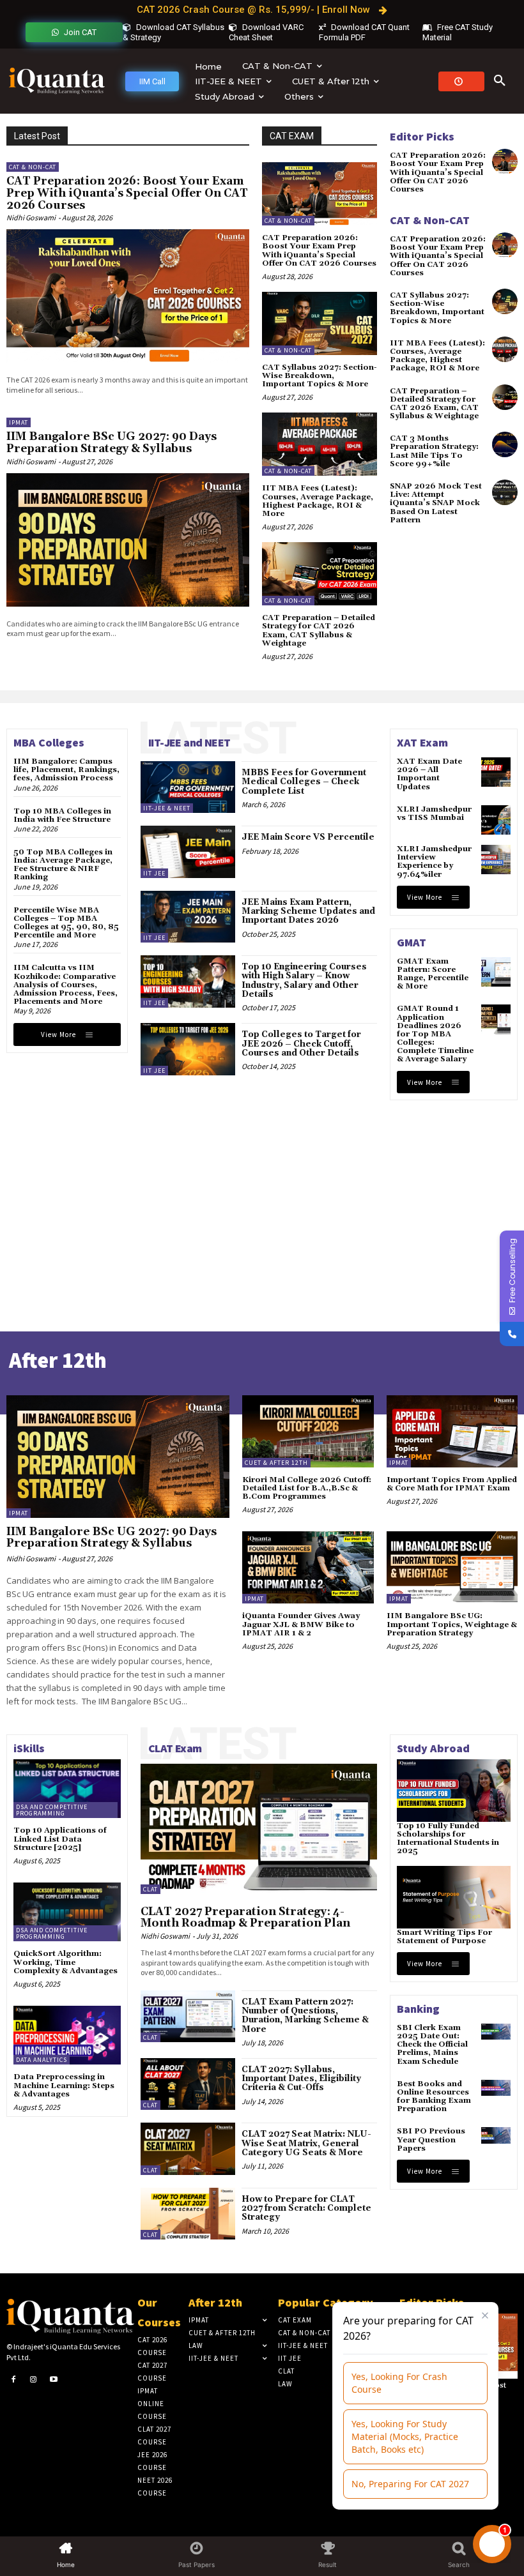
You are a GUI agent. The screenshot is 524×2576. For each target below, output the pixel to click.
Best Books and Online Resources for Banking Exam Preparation (434, 2097)
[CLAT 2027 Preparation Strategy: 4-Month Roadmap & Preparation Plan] (259, 1829)
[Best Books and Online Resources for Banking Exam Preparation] (496, 2088)
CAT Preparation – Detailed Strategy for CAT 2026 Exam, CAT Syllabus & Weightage (319, 631)
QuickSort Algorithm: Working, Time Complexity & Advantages (65, 1962)
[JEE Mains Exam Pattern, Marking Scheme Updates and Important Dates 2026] (188, 917)
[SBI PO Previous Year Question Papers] (496, 2135)
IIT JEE (154, 873)
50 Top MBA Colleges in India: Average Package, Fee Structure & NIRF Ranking (63, 865)
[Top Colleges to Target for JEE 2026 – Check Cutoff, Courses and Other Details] (188, 1049)
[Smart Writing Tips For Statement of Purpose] (454, 1897)
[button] (500, 81)
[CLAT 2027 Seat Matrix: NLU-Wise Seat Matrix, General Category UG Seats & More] (188, 2148)
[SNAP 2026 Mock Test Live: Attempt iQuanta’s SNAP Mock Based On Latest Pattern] (505, 492)
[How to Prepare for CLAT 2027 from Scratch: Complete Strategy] (188, 2214)
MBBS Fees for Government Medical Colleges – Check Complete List (304, 782)
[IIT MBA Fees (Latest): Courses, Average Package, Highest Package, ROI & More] (320, 444)
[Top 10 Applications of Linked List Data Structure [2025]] (67, 1789)
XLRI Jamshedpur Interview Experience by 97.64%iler (434, 862)
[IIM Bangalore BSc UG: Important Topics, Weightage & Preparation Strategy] (452, 1567)
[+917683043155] (512, 1334)
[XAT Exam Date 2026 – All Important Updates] (496, 772)
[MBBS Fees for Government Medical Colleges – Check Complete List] (188, 787)
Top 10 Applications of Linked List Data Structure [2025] (60, 1839)
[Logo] (57, 81)
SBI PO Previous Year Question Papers (431, 2140)
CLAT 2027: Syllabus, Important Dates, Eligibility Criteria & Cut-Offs (301, 2079)
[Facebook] (13, 2380)
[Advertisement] (259, 1199)
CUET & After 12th (276, 1463)
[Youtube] (54, 2380)
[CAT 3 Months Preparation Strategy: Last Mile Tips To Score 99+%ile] (505, 444)
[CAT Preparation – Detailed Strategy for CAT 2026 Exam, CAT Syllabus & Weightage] (320, 574)
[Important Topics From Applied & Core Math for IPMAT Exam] (452, 1431)
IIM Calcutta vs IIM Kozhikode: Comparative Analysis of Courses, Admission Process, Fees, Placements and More (65, 985)
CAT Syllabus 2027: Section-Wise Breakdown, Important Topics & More (320, 376)
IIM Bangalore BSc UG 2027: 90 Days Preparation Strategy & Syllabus (112, 443)
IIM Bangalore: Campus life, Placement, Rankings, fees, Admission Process (66, 770)
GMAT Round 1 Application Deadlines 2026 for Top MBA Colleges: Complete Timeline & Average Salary (435, 1034)
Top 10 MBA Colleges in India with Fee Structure (62, 815)
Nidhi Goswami (31, 217)
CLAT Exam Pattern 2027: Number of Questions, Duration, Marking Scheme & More (305, 2016)
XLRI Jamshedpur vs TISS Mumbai (434, 814)
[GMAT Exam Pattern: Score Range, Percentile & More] (496, 972)
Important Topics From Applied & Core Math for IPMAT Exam (452, 1484)
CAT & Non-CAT (33, 167)
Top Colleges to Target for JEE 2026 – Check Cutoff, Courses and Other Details (301, 1044)
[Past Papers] (461, 81)
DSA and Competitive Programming (52, 1810)
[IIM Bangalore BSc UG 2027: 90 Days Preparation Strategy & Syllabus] (128, 540)
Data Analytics (42, 2060)
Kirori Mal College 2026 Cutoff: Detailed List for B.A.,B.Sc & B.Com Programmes (307, 1488)
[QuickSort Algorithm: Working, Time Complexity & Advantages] (67, 1912)
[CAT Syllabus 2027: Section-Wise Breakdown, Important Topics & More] (320, 323)
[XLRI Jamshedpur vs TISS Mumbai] (496, 820)
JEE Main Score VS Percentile (308, 837)
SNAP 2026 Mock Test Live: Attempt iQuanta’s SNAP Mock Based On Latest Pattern (436, 503)
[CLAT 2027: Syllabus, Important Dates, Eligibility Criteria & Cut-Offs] (188, 2084)
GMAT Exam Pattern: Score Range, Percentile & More (433, 974)
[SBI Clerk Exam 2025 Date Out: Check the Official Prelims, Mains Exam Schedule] (496, 2032)
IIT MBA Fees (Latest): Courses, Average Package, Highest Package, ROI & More (318, 501)
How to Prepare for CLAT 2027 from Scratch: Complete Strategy (306, 2209)
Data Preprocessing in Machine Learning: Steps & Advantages (64, 2085)
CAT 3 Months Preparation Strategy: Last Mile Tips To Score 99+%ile (434, 451)
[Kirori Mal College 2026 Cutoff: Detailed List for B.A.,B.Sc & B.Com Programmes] (308, 1431)
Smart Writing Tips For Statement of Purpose (444, 1937)
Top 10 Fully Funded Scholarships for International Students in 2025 (448, 1839)
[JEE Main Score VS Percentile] (188, 852)
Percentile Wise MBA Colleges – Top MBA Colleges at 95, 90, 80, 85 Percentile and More (66, 923)
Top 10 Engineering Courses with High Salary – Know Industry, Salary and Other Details (304, 981)
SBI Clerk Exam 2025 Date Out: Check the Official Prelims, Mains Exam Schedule (432, 2045)
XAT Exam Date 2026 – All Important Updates (429, 774)
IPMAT (19, 422)
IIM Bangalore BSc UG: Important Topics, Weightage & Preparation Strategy (452, 1624)
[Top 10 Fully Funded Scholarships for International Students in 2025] (454, 1791)
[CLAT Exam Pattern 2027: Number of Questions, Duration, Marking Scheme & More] (188, 2016)
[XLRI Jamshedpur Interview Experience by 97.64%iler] (496, 860)
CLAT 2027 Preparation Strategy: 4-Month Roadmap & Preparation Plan (245, 1918)
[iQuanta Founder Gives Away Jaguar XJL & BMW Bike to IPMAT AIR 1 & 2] (308, 1567)
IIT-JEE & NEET (167, 808)
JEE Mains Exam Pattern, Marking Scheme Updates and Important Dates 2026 (308, 912)
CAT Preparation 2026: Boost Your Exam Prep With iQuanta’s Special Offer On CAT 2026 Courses (127, 193)
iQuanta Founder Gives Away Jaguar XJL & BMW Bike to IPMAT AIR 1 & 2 (301, 1624)
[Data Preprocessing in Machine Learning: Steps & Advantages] (67, 2035)
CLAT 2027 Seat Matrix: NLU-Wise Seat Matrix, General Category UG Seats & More (306, 2143)
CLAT (150, 1889)
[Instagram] (34, 2380)
